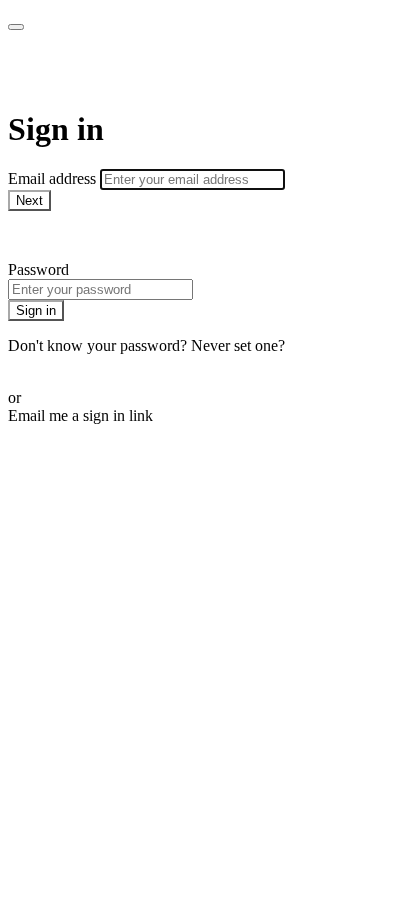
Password (38, 269)
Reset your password (74, 363)
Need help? (44, 235)
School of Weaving (134, 70)
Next (29, 200)
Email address (54, 178)
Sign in (36, 310)
